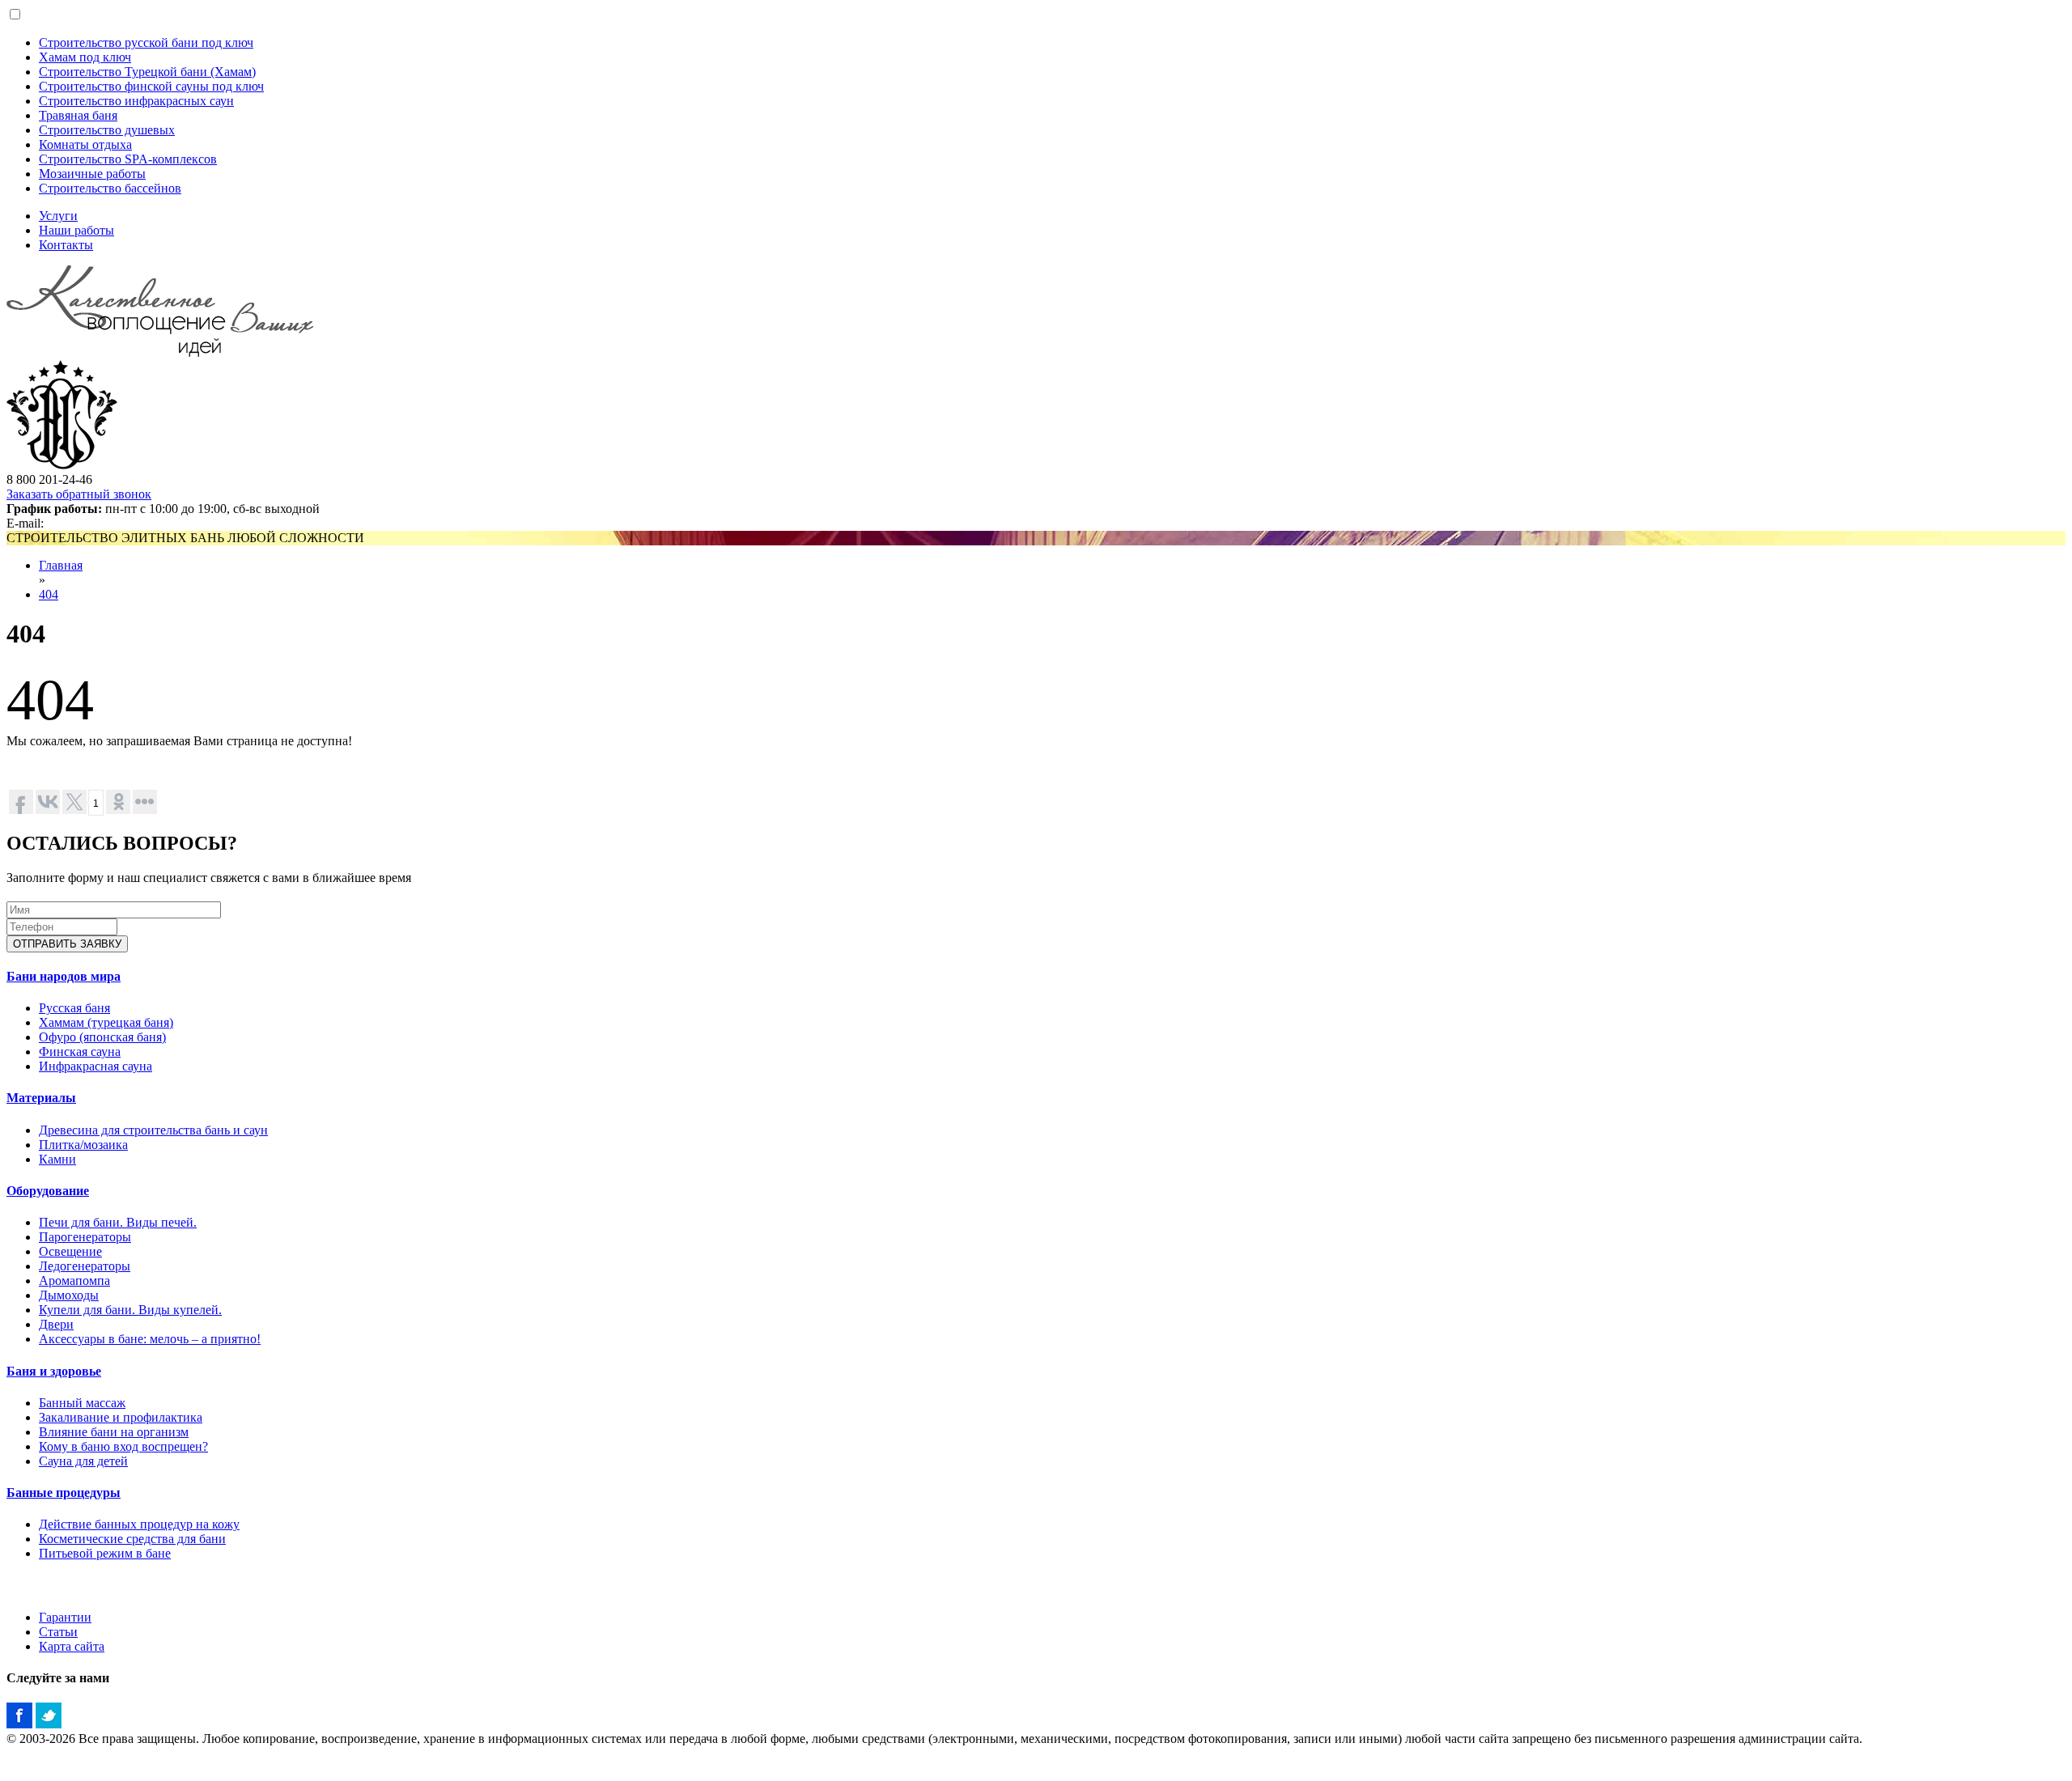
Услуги (58, 216)
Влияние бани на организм (114, 1432)
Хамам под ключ (85, 57)
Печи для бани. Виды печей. (118, 1222)
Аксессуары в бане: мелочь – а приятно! (150, 1339)
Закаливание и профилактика (121, 1417)
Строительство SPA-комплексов (128, 159)
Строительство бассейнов (110, 188)
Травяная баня (78, 115)
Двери (56, 1324)
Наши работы (76, 230)
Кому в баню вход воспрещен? (123, 1446)
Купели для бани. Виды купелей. (130, 1310)
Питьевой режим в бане (105, 1553)
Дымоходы (69, 1295)
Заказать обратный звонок (79, 494)
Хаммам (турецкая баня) (106, 1022)
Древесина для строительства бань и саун (153, 1130)
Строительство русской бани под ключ (146, 42)
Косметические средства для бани (132, 1539)
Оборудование (48, 1191)
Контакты (66, 245)
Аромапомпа (74, 1281)
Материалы (41, 1098)
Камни (57, 1159)
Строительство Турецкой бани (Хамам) (147, 72)
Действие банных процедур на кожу (139, 1524)
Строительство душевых (107, 130)
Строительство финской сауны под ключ (151, 86)
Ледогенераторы (85, 1266)
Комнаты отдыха (85, 144)
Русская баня (74, 1008)
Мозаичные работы (92, 174)
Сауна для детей (83, 1461)
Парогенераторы (85, 1237)
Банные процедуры (64, 1493)
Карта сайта (72, 1646)
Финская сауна (80, 1052)
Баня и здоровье (54, 1371)
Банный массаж (82, 1403)
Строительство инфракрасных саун (136, 101)
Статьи (58, 1632)
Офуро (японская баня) (102, 1037)
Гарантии (65, 1617)
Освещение (70, 1251)
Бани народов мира (64, 976)
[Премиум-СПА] (62, 465)
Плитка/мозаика (83, 1145)
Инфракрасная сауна (96, 1066)
